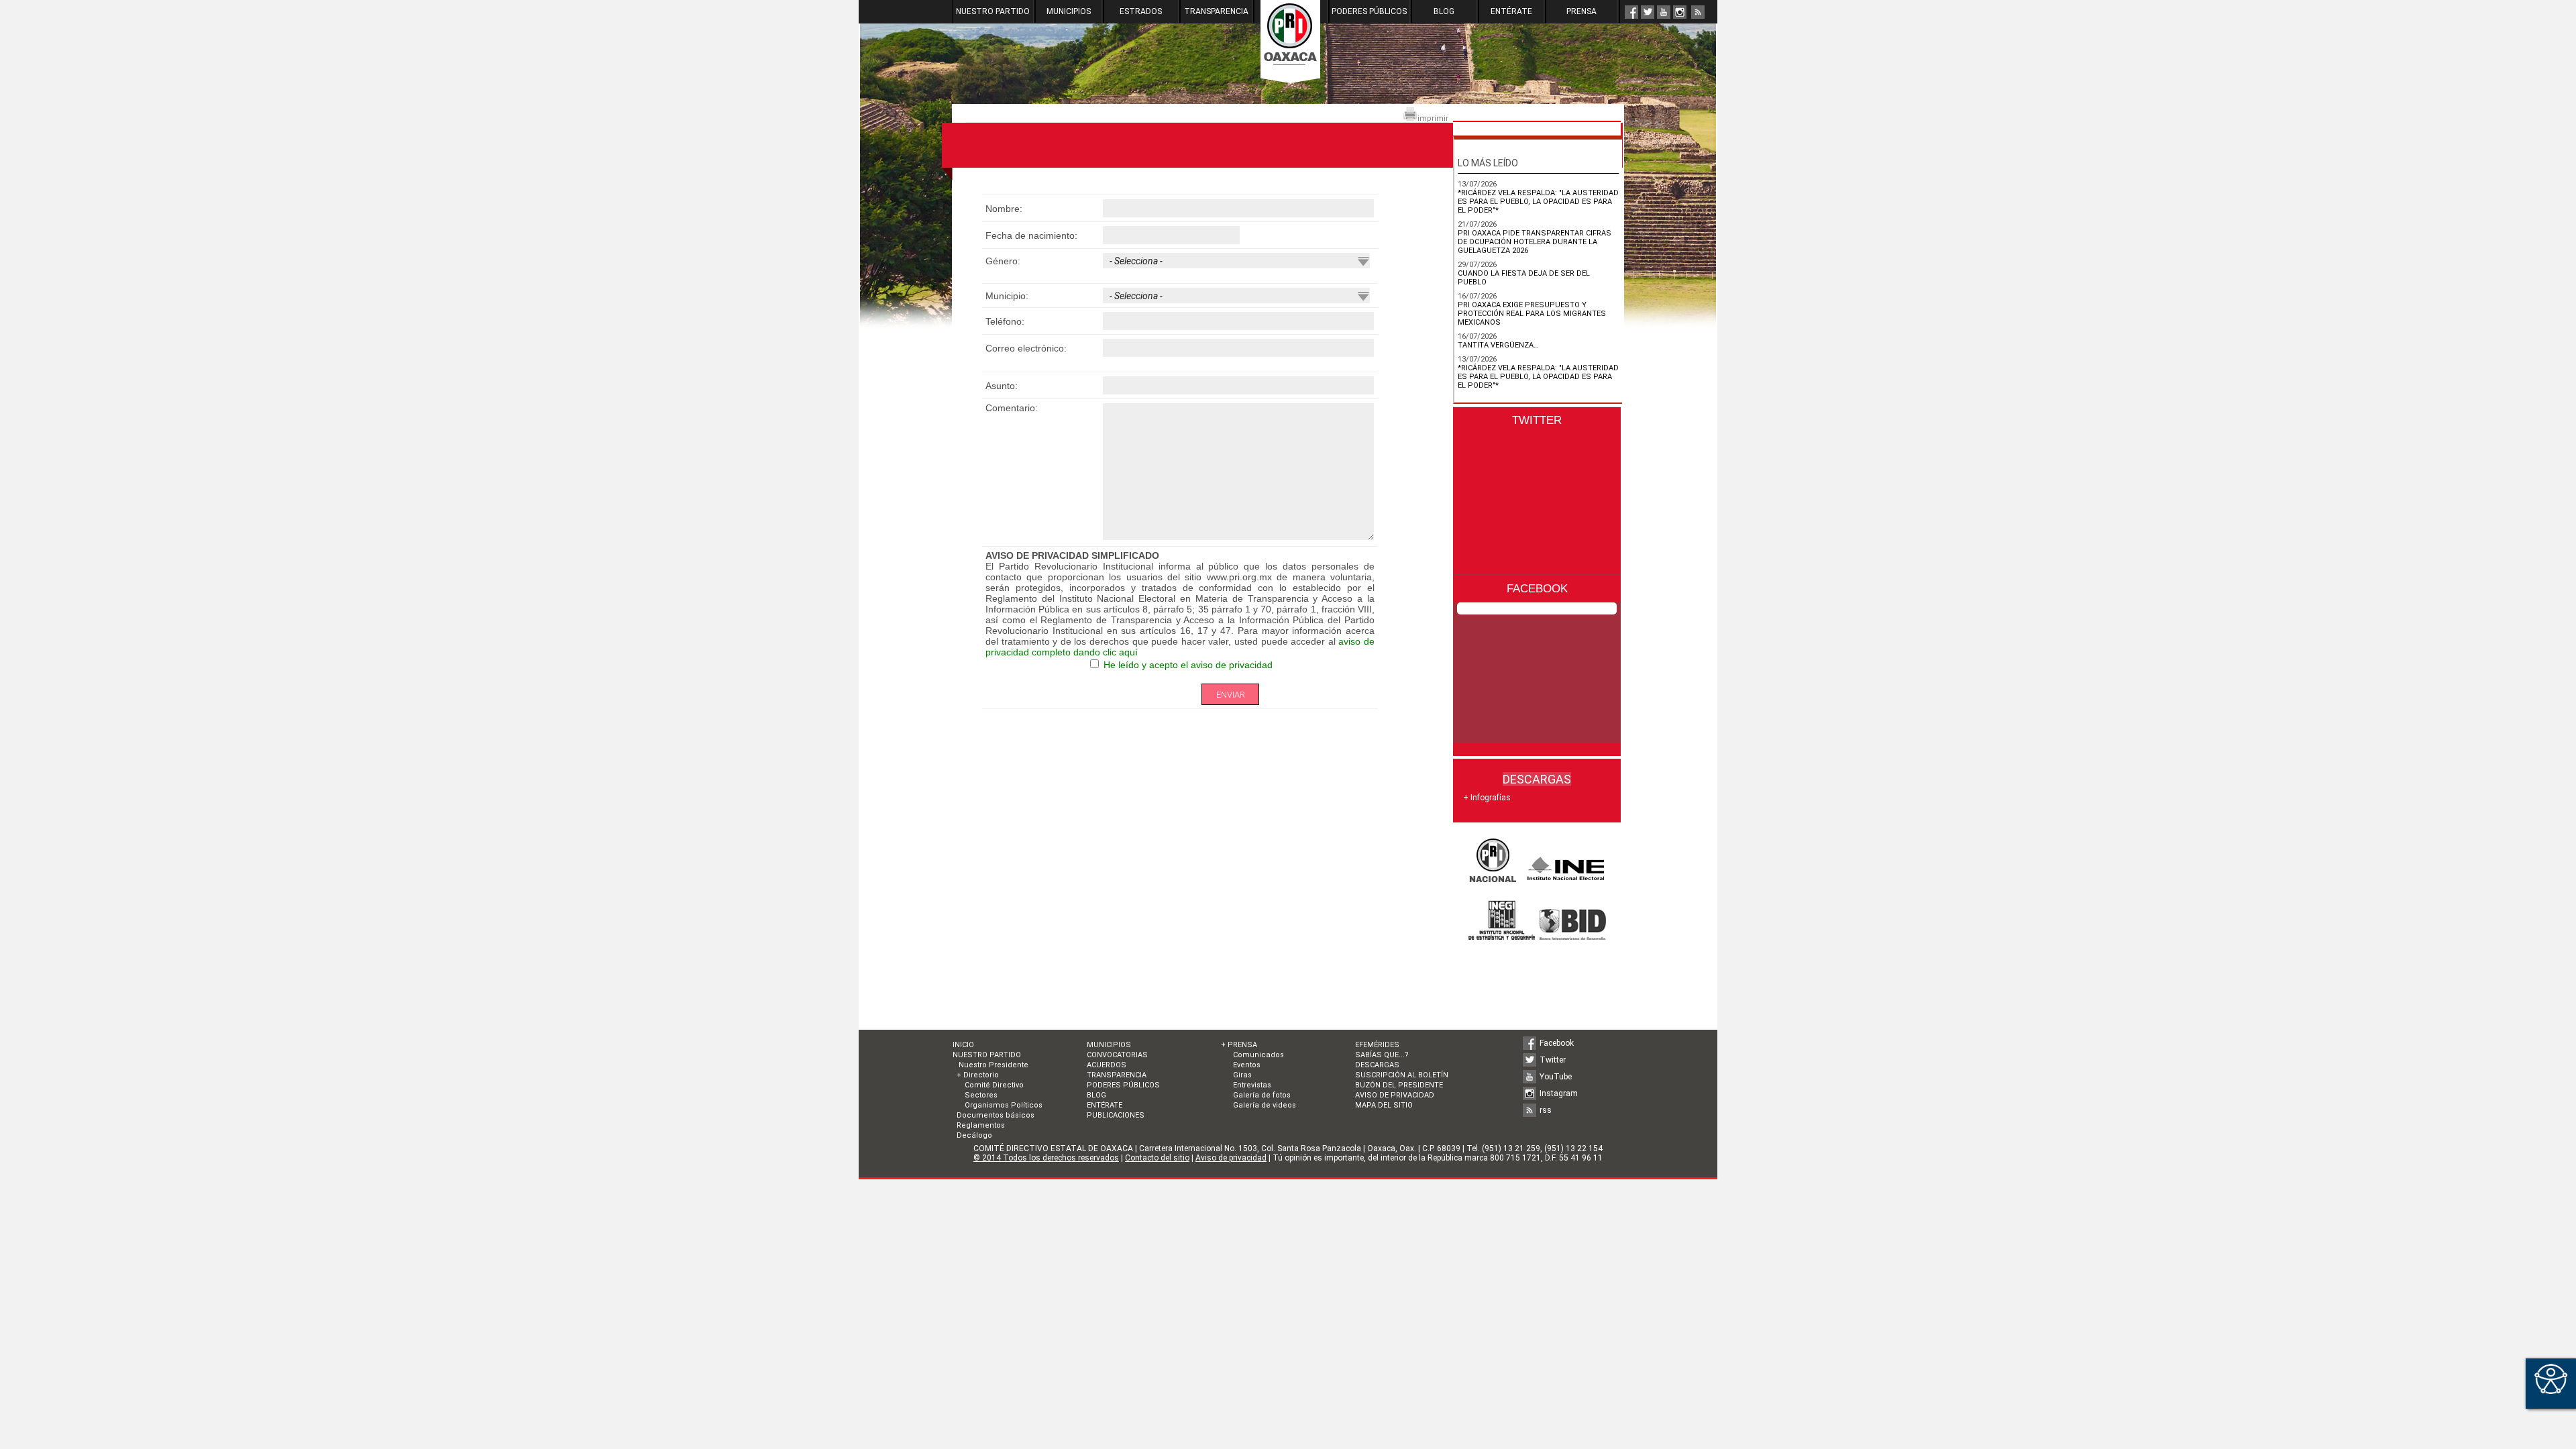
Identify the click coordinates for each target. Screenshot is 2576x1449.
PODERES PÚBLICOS (1369, 11)
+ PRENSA (1239, 1045)
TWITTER (1537, 420)
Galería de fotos (1262, 1095)
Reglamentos (981, 1125)
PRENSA (1581, 11)
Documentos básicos (996, 1115)
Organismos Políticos (1004, 1105)
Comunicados (1258, 1055)
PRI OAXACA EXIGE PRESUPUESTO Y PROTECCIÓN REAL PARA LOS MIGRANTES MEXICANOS (1532, 314)
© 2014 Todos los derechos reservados (1046, 1158)
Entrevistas (1252, 1085)
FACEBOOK (1537, 589)
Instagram (1559, 1093)
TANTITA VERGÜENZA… (1498, 345)
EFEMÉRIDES (1377, 1045)
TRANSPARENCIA (1216, 11)
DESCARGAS (1377, 1065)
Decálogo (974, 1135)
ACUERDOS (1107, 1065)
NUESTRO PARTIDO (993, 11)
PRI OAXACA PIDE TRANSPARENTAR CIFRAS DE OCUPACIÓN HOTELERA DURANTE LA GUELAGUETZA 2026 (1535, 242)
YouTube (1556, 1077)
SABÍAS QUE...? (1382, 1055)
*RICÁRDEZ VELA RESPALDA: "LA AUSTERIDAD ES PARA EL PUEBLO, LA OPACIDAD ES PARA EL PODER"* (1538, 202)
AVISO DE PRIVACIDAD (1395, 1095)
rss (1546, 1110)
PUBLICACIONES (1116, 1115)
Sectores (981, 1095)
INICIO (963, 1045)
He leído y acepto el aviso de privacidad (1188, 665)
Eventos (1247, 1065)
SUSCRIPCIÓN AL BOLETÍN (1402, 1075)
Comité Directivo (994, 1085)
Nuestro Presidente (992, 1065)
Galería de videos (1265, 1105)
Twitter (1553, 1060)
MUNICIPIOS (1069, 11)
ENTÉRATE (1511, 11)
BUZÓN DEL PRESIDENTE (1399, 1085)
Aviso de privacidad (1231, 1158)
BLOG (1444, 11)
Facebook (1557, 1043)
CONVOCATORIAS (1117, 1055)
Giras (1242, 1075)
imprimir (1433, 118)
